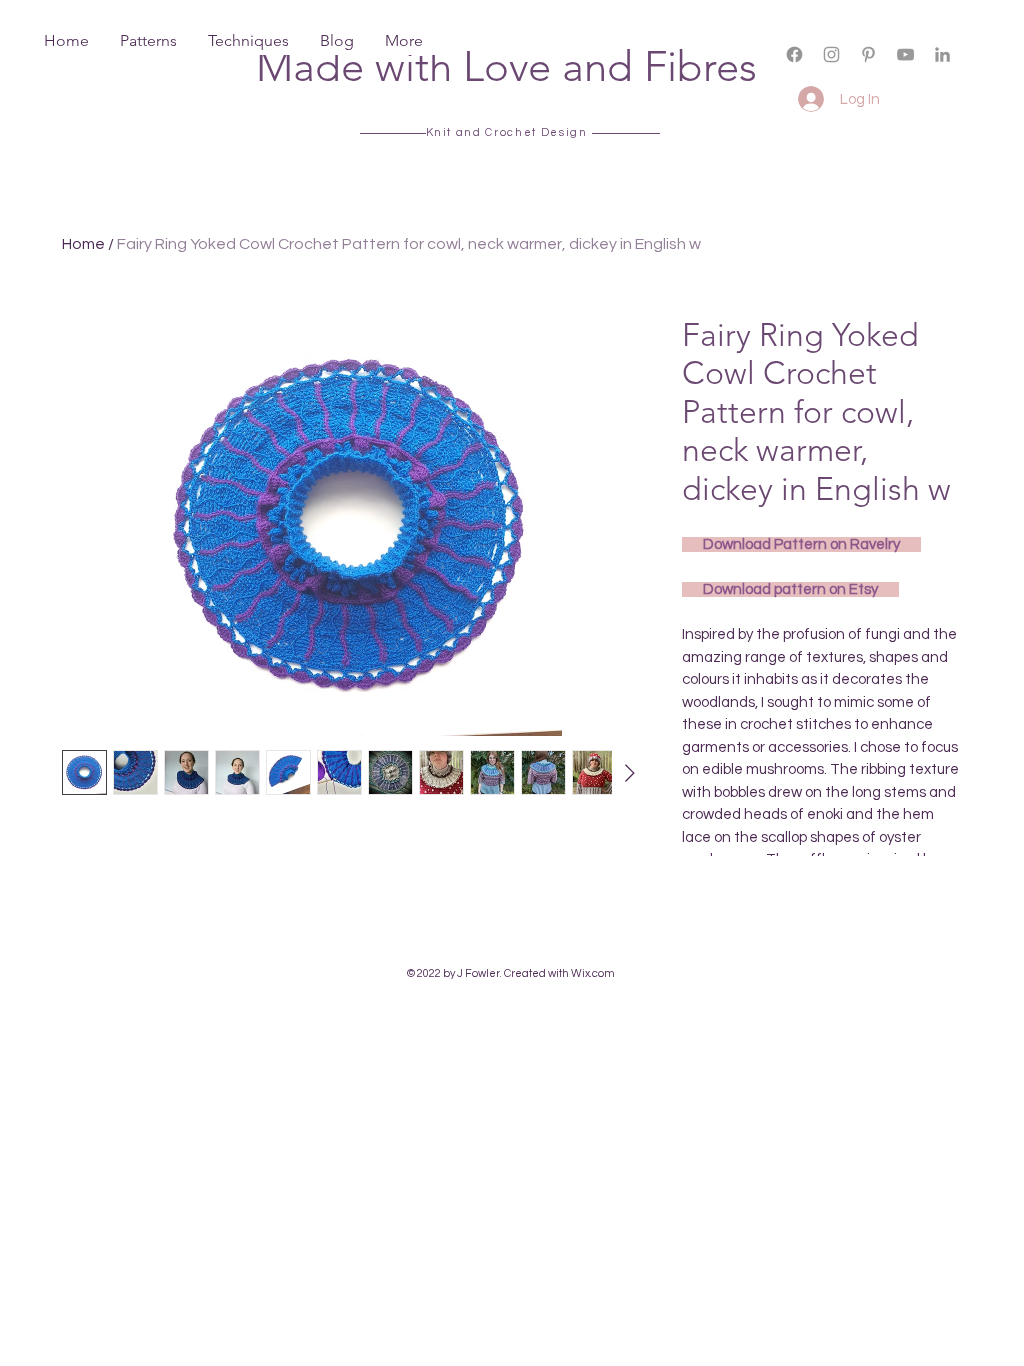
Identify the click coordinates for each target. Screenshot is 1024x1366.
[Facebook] (794, 54)
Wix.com (593, 973)
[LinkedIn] (942, 54)
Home (83, 244)
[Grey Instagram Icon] (831, 54)
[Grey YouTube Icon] (905, 54)
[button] (985, 71)
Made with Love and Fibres (506, 66)
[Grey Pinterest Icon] (868, 54)
